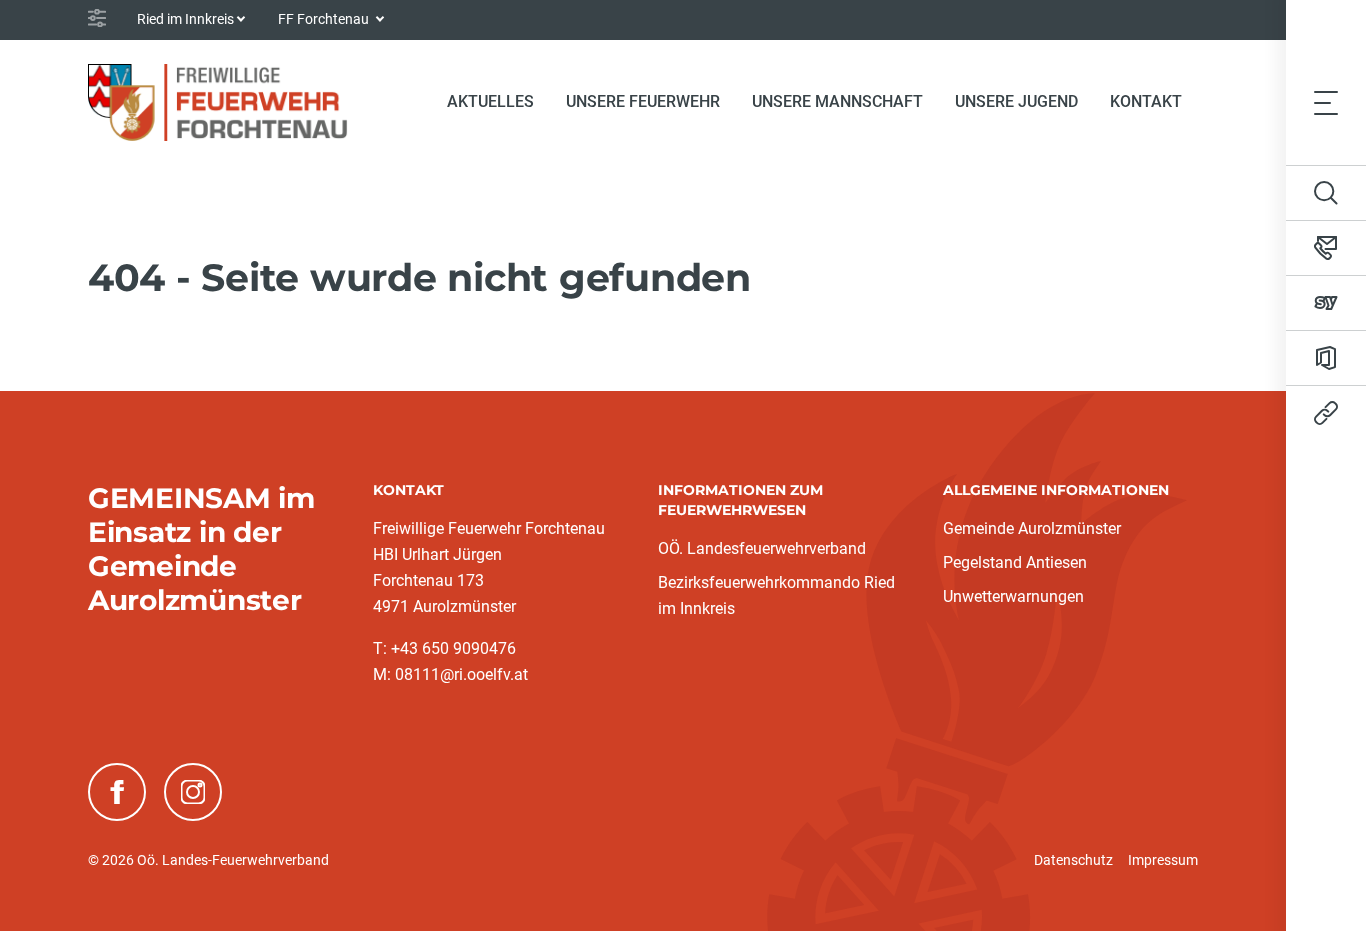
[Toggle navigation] (1326, 102)
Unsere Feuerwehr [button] (643, 101)
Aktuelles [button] (490, 101)
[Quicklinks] (1326, 413)
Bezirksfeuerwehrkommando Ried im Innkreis (776, 595)
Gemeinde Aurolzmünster (1032, 528)
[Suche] (1326, 193)
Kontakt (1146, 101)
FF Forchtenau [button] (325, 19)
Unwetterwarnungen (1013, 596)
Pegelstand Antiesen (1015, 562)
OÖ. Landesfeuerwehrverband (762, 548)
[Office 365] (1326, 358)
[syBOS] (1326, 303)
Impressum (1163, 860)
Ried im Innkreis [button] (185, 19)
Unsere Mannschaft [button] (837, 101)
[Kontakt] (1326, 248)
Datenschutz (1073, 860)
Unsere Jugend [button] (1016, 101)
